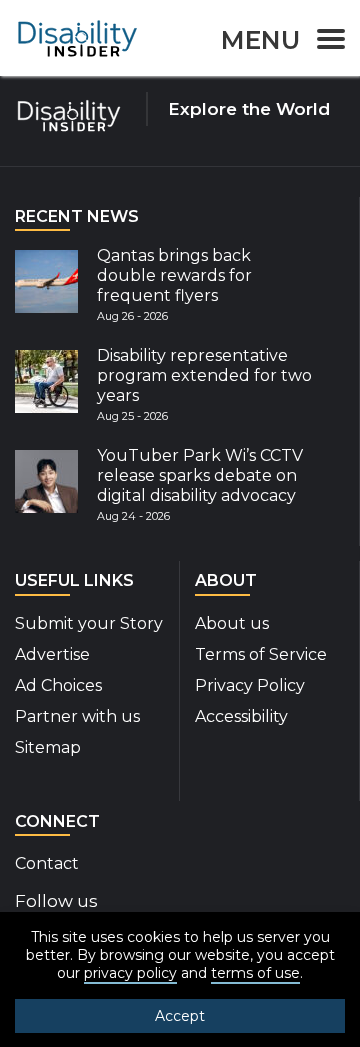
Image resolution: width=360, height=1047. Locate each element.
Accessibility (241, 716)
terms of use (255, 973)
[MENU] (325, 42)
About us (232, 623)
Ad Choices (58, 685)
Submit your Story (89, 623)
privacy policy (130, 973)
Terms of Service (261, 654)
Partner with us (77, 716)
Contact (47, 863)
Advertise (52, 654)
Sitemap (48, 747)
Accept (180, 1016)
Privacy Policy (250, 685)
